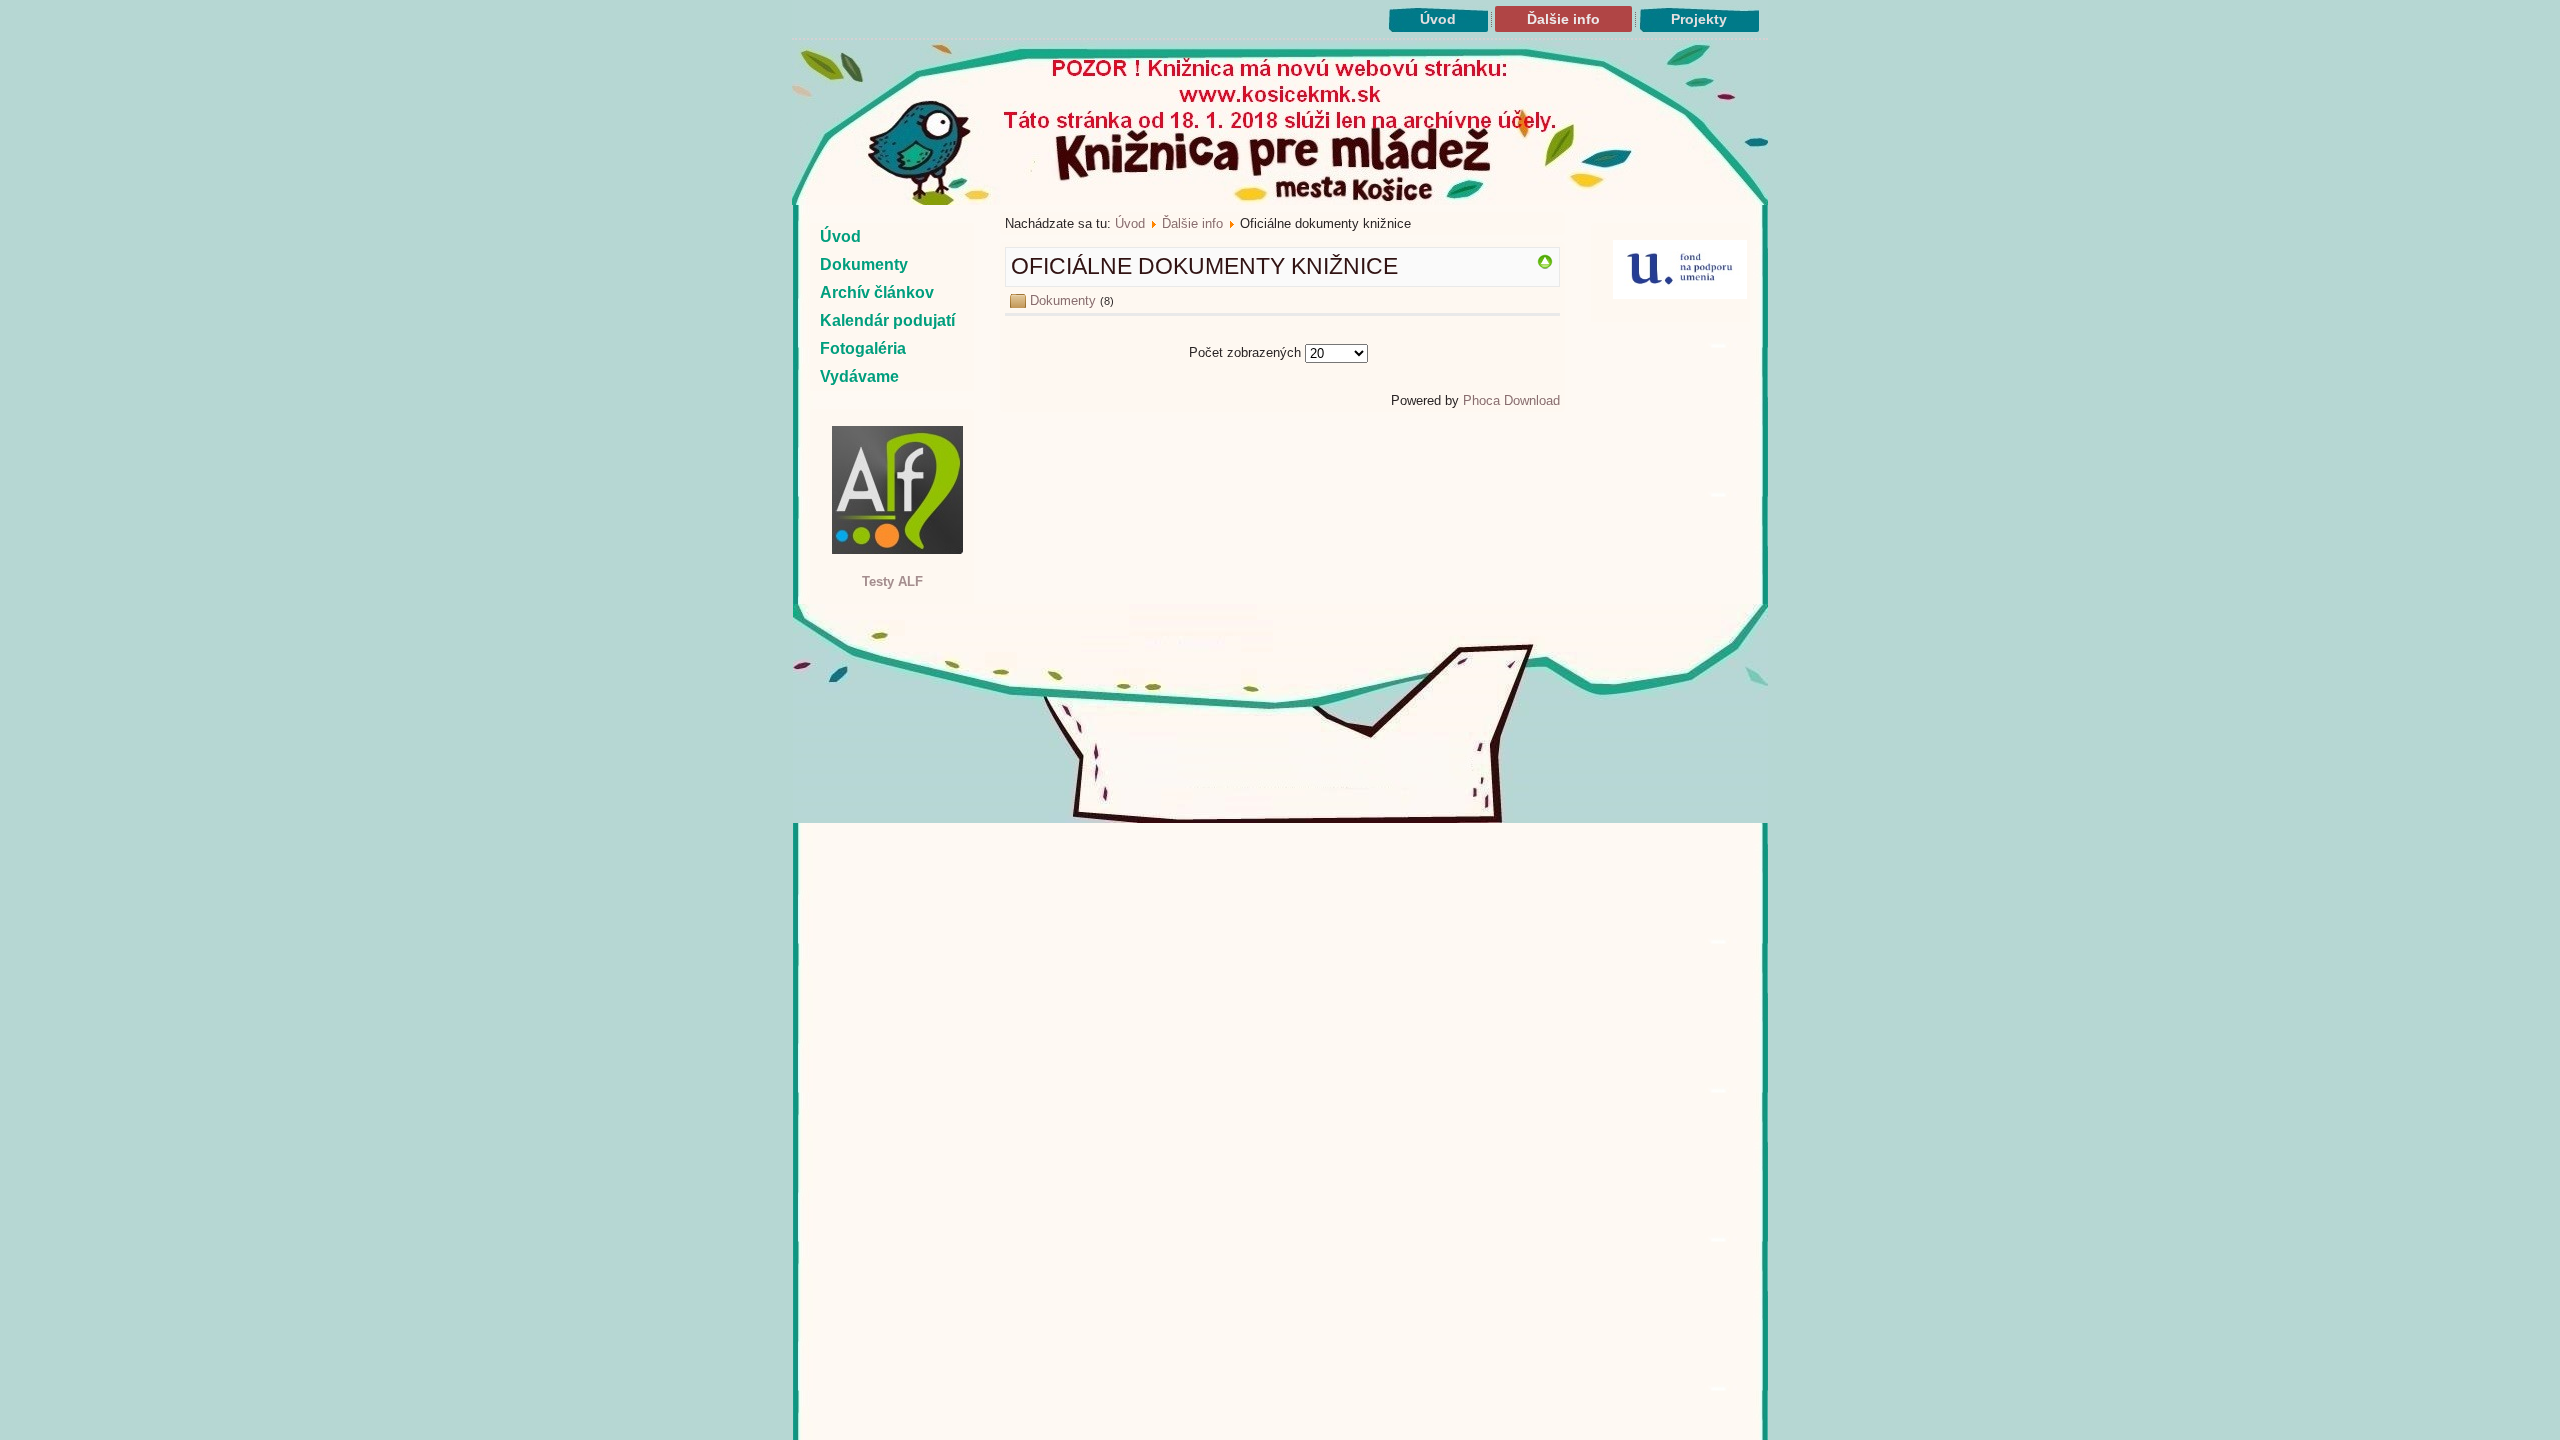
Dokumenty (864, 264)
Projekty (1699, 19)
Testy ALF (892, 581)
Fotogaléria (863, 348)
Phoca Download (1511, 400)
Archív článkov (877, 292)
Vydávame (859, 376)
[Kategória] (1545, 265)
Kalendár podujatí (887, 320)
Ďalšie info (1563, 19)
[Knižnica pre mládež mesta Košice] (1280, 819)
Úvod (1438, 19)
